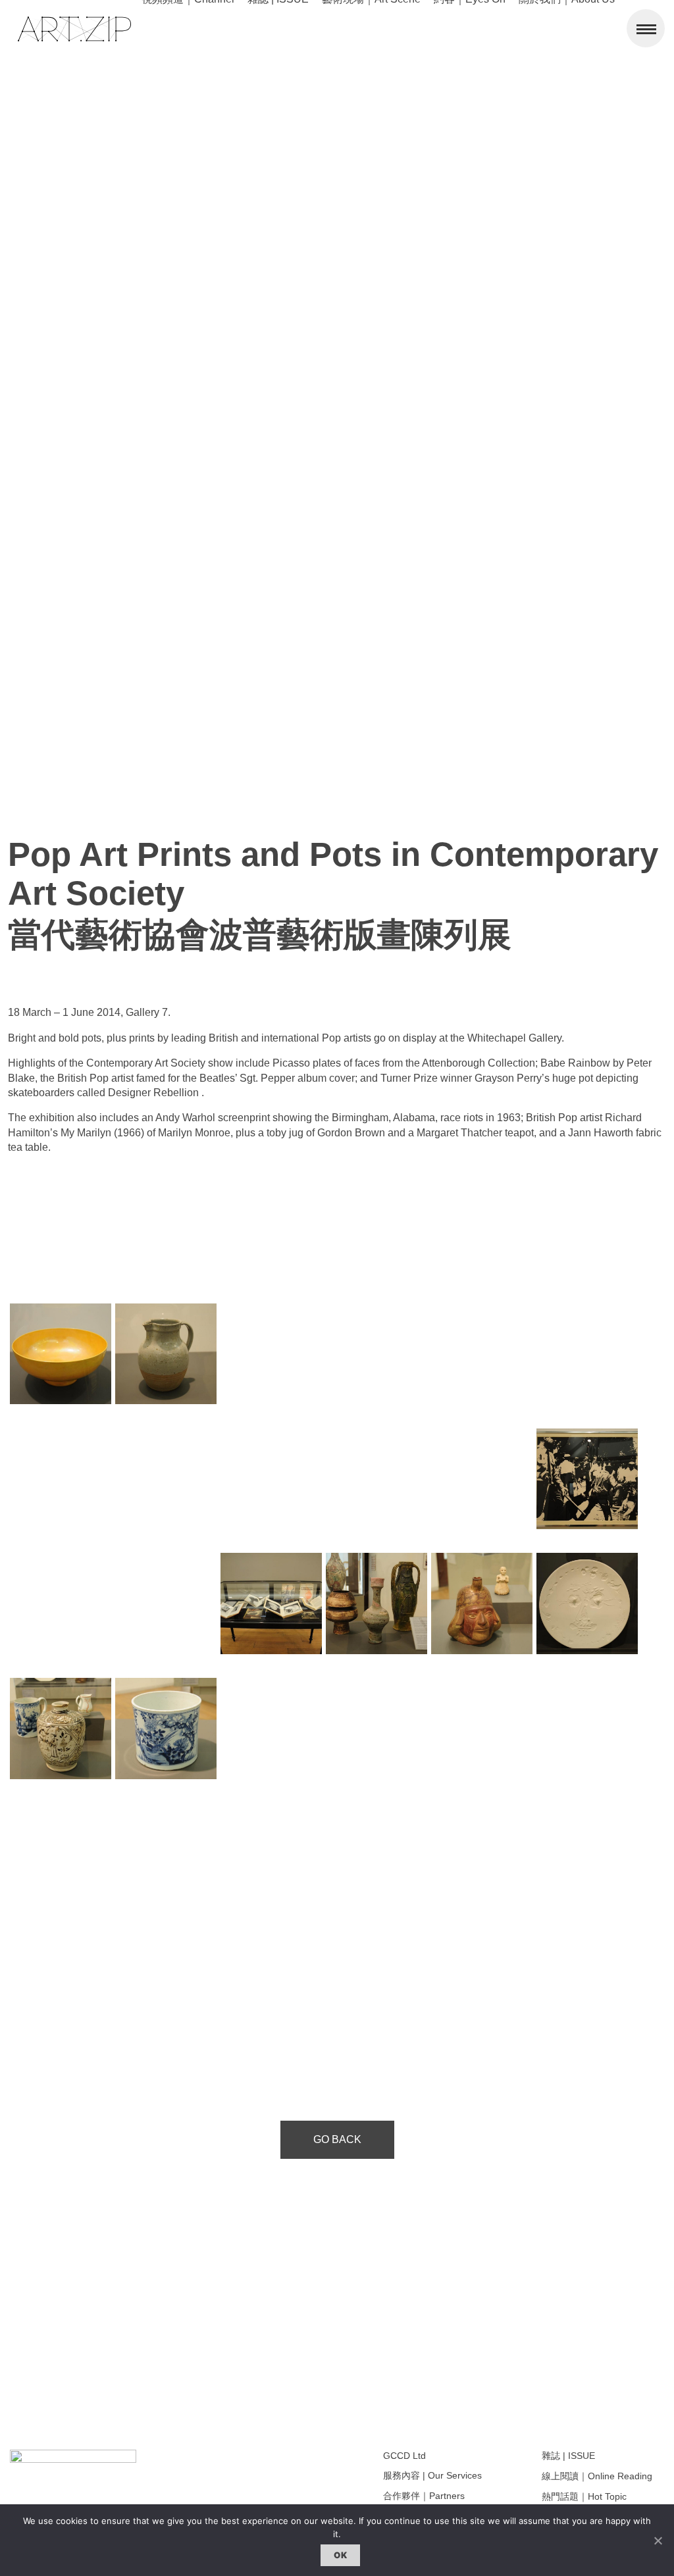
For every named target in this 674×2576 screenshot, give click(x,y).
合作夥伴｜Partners (424, 2496)
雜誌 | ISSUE (568, 2456)
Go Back (337, 2139)
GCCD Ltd (404, 2456)
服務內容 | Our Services (432, 2475)
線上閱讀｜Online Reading (597, 2476)
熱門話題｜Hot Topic (584, 2496)
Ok (340, 2555)
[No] (658, 2540)
